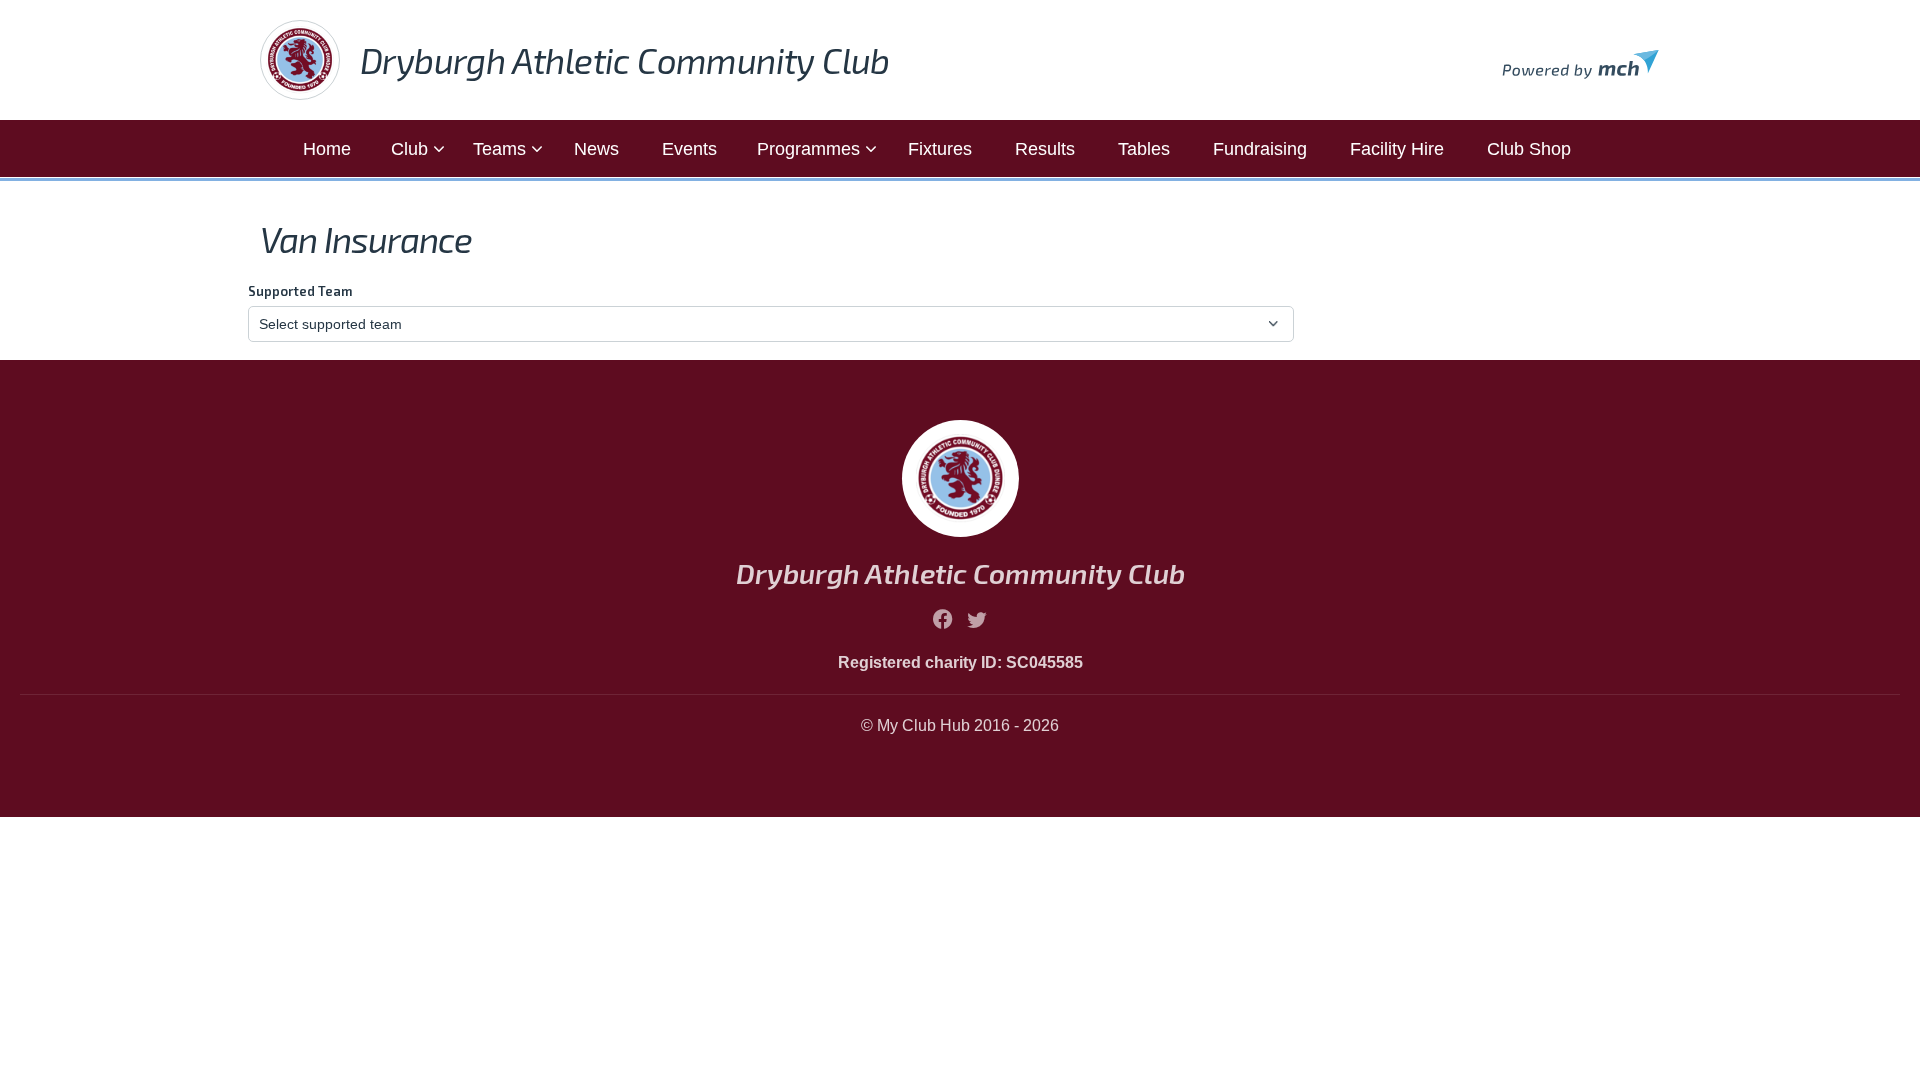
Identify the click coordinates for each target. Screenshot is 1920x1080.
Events (689, 149)
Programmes (808, 149)
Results (1045, 149)
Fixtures (940, 149)
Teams (499, 149)
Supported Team (300, 291)
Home (327, 149)
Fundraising (1260, 149)
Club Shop (1529, 149)
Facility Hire (1397, 149)
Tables (1144, 149)
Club (409, 149)
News (596, 149)
